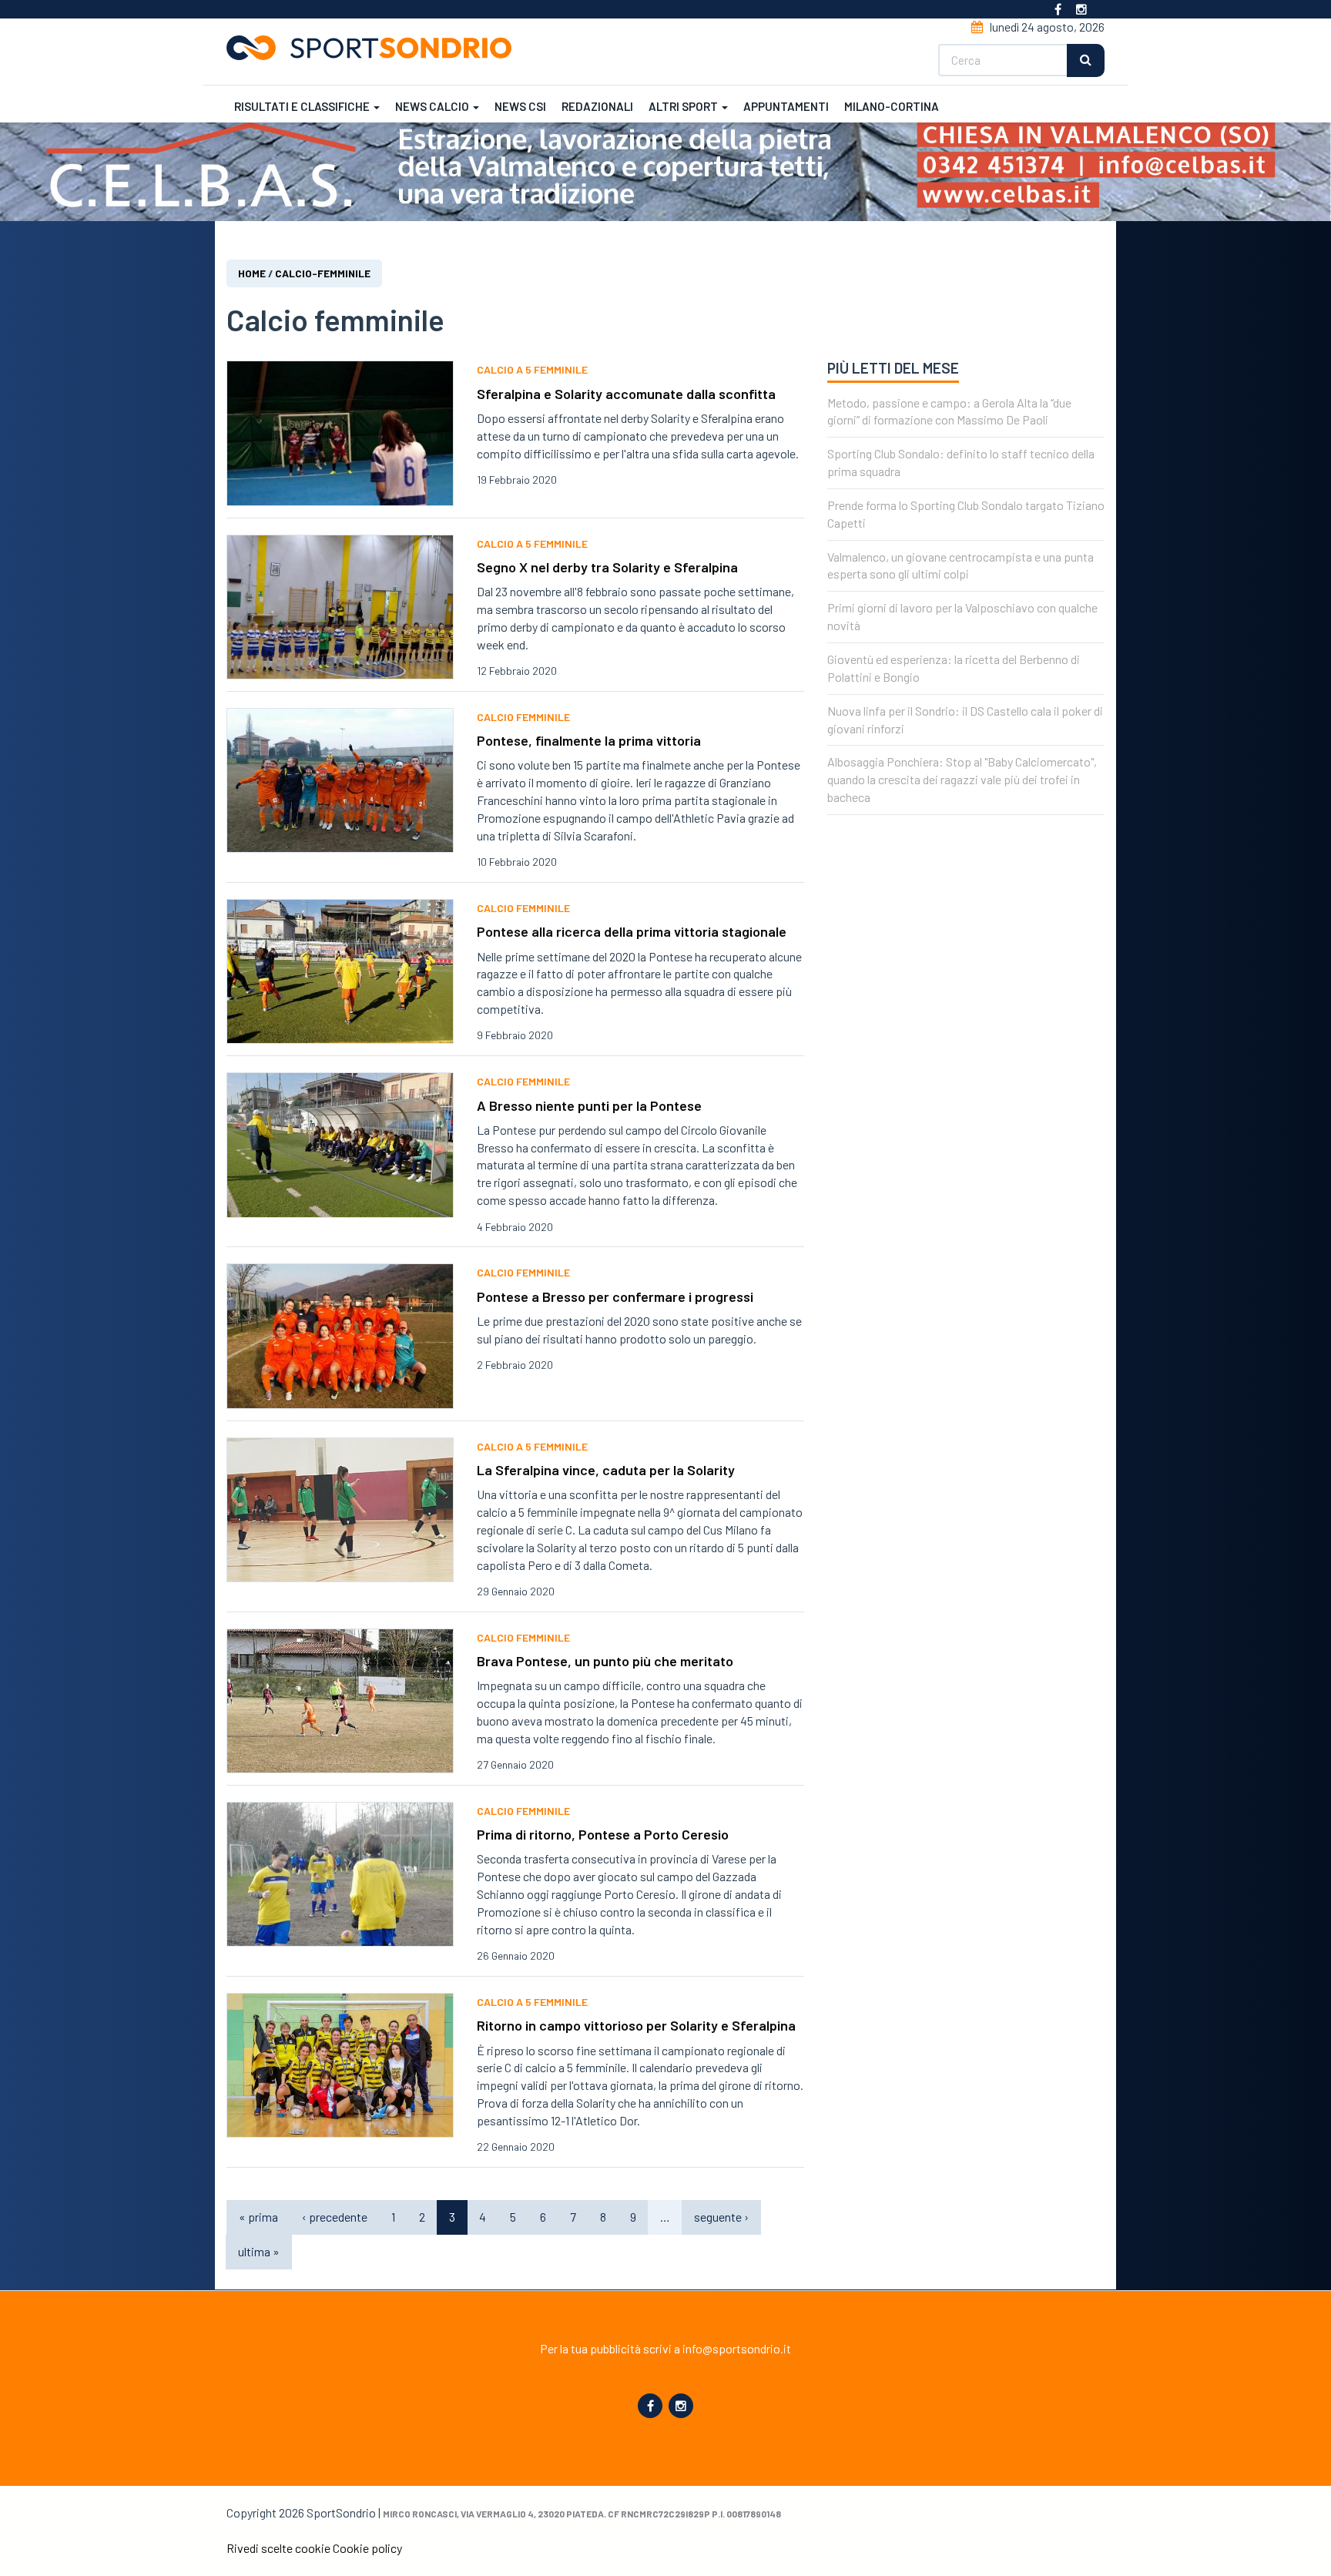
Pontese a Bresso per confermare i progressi (615, 1296)
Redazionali (597, 106)
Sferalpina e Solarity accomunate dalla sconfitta (626, 394)
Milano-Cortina (892, 106)
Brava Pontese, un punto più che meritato (605, 1661)
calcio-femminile (323, 273)
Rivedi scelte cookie (278, 2548)
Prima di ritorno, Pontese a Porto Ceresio (603, 1834)
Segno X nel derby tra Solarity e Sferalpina (607, 567)
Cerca (1086, 60)
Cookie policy (367, 2548)
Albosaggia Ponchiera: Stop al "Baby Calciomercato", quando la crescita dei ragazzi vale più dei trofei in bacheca (962, 779)
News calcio (433, 106)
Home (252, 273)
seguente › (721, 2217)
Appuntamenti (786, 106)
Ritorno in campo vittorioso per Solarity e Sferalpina (636, 2025)
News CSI (520, 106)
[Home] (375, 48)
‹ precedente (335, 2217)
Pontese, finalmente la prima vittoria (589, 740)
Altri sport (684, 106)
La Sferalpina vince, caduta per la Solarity (606, 1470)
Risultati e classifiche (303, 106)
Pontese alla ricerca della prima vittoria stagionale (632, 931)
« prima (258, 2217)
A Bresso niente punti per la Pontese (589, 1105)
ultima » (259, 2251)
